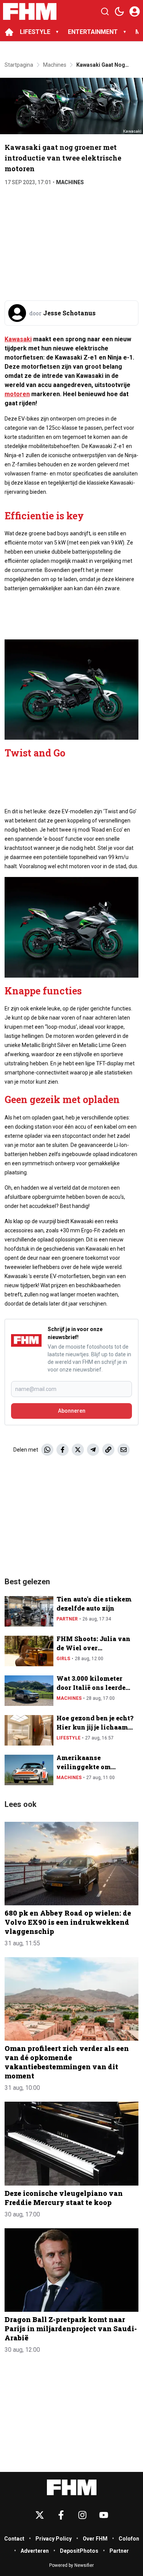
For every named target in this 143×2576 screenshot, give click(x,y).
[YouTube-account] (104, 2515)
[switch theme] (119, 11)
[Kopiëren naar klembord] (108, 1450)
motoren (17, 394)
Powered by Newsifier (71, 2565)
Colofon (129, 2539)
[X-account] (40, 2515)
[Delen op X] (78, 1450)
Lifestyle (68, 1738)
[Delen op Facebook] (63, 1450)
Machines (70, 182)
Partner (67, 1619)
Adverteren (35, 2551)
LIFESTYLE (35, 32)
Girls (63, 1659)
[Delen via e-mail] (124, 1450)
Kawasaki (18, 339)
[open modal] (135, 11)
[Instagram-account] (82, 2515)
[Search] (105, 11)
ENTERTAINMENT (93, 32)
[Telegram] (93, 1450)
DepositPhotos (79, 2551)
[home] (9, 32)
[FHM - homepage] (30, 11)
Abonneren (72, 1411)
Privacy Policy (54, 2539)
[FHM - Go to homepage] (72, 2487)
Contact (14, 2539)
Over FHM (95, 2539)
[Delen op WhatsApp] (47, 1450)
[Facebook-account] (61, 2515)
